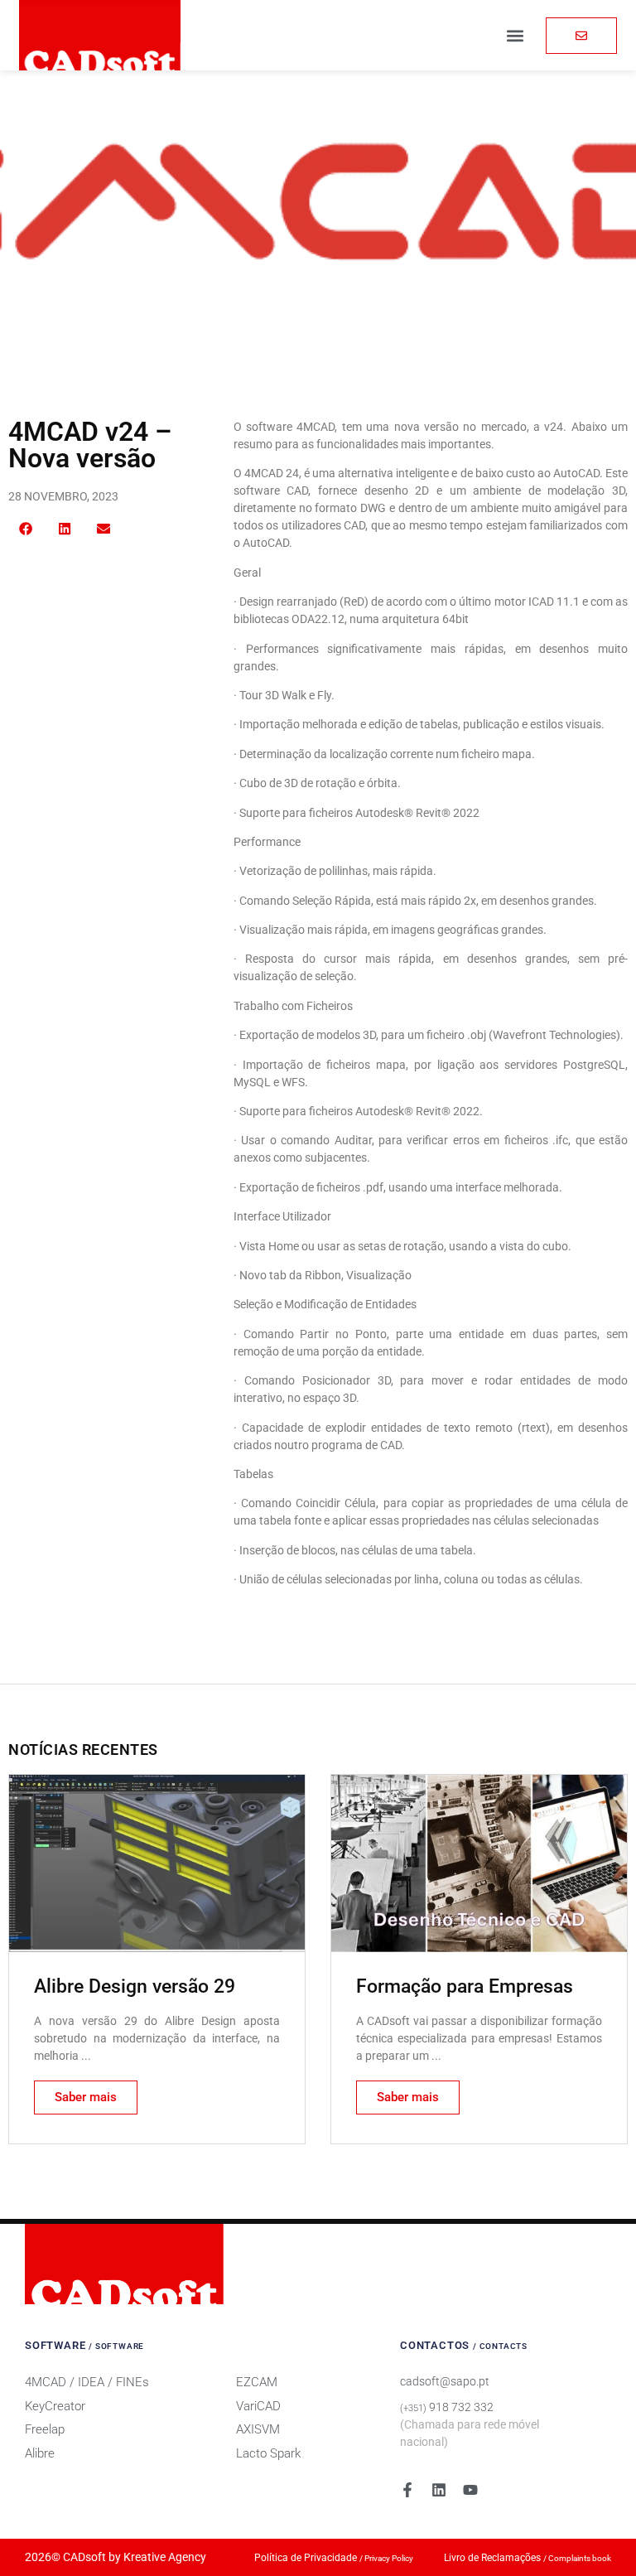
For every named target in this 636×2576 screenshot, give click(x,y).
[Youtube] (470, 2490)
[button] (516, 35)
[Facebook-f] (407, 2490)
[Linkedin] (439, 2490)
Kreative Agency (165, 2557)
